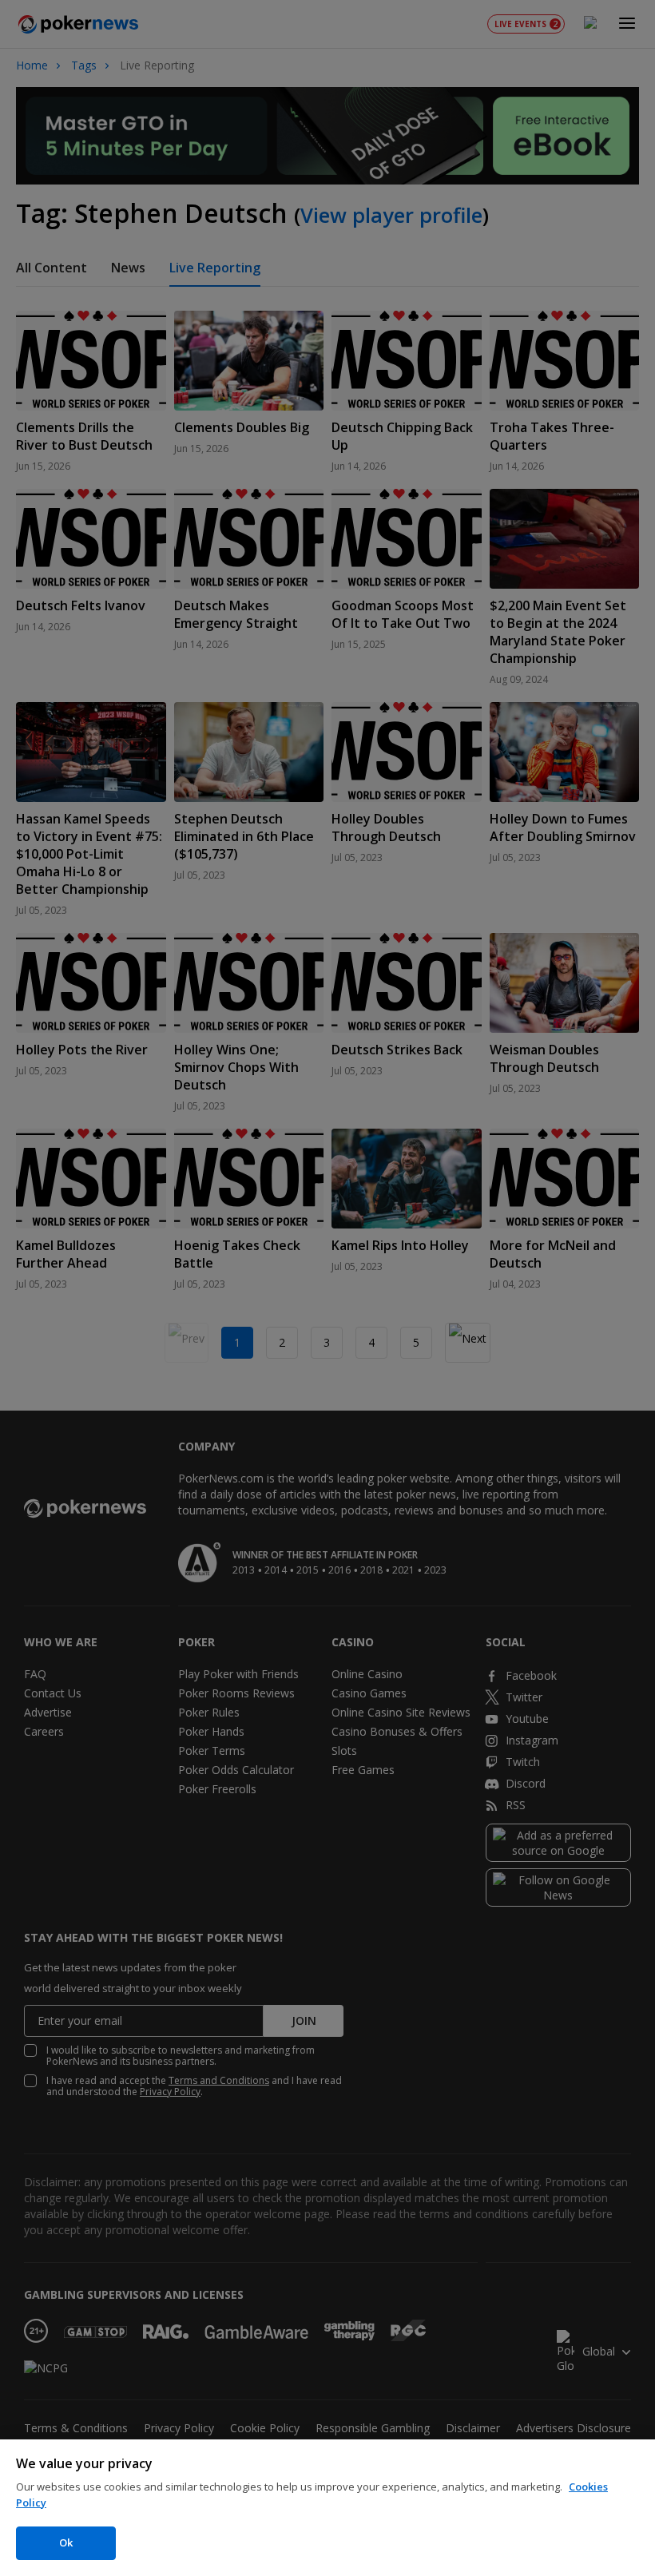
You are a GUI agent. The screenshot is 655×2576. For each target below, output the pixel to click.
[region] (327, 2508)
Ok (66, 2542)
